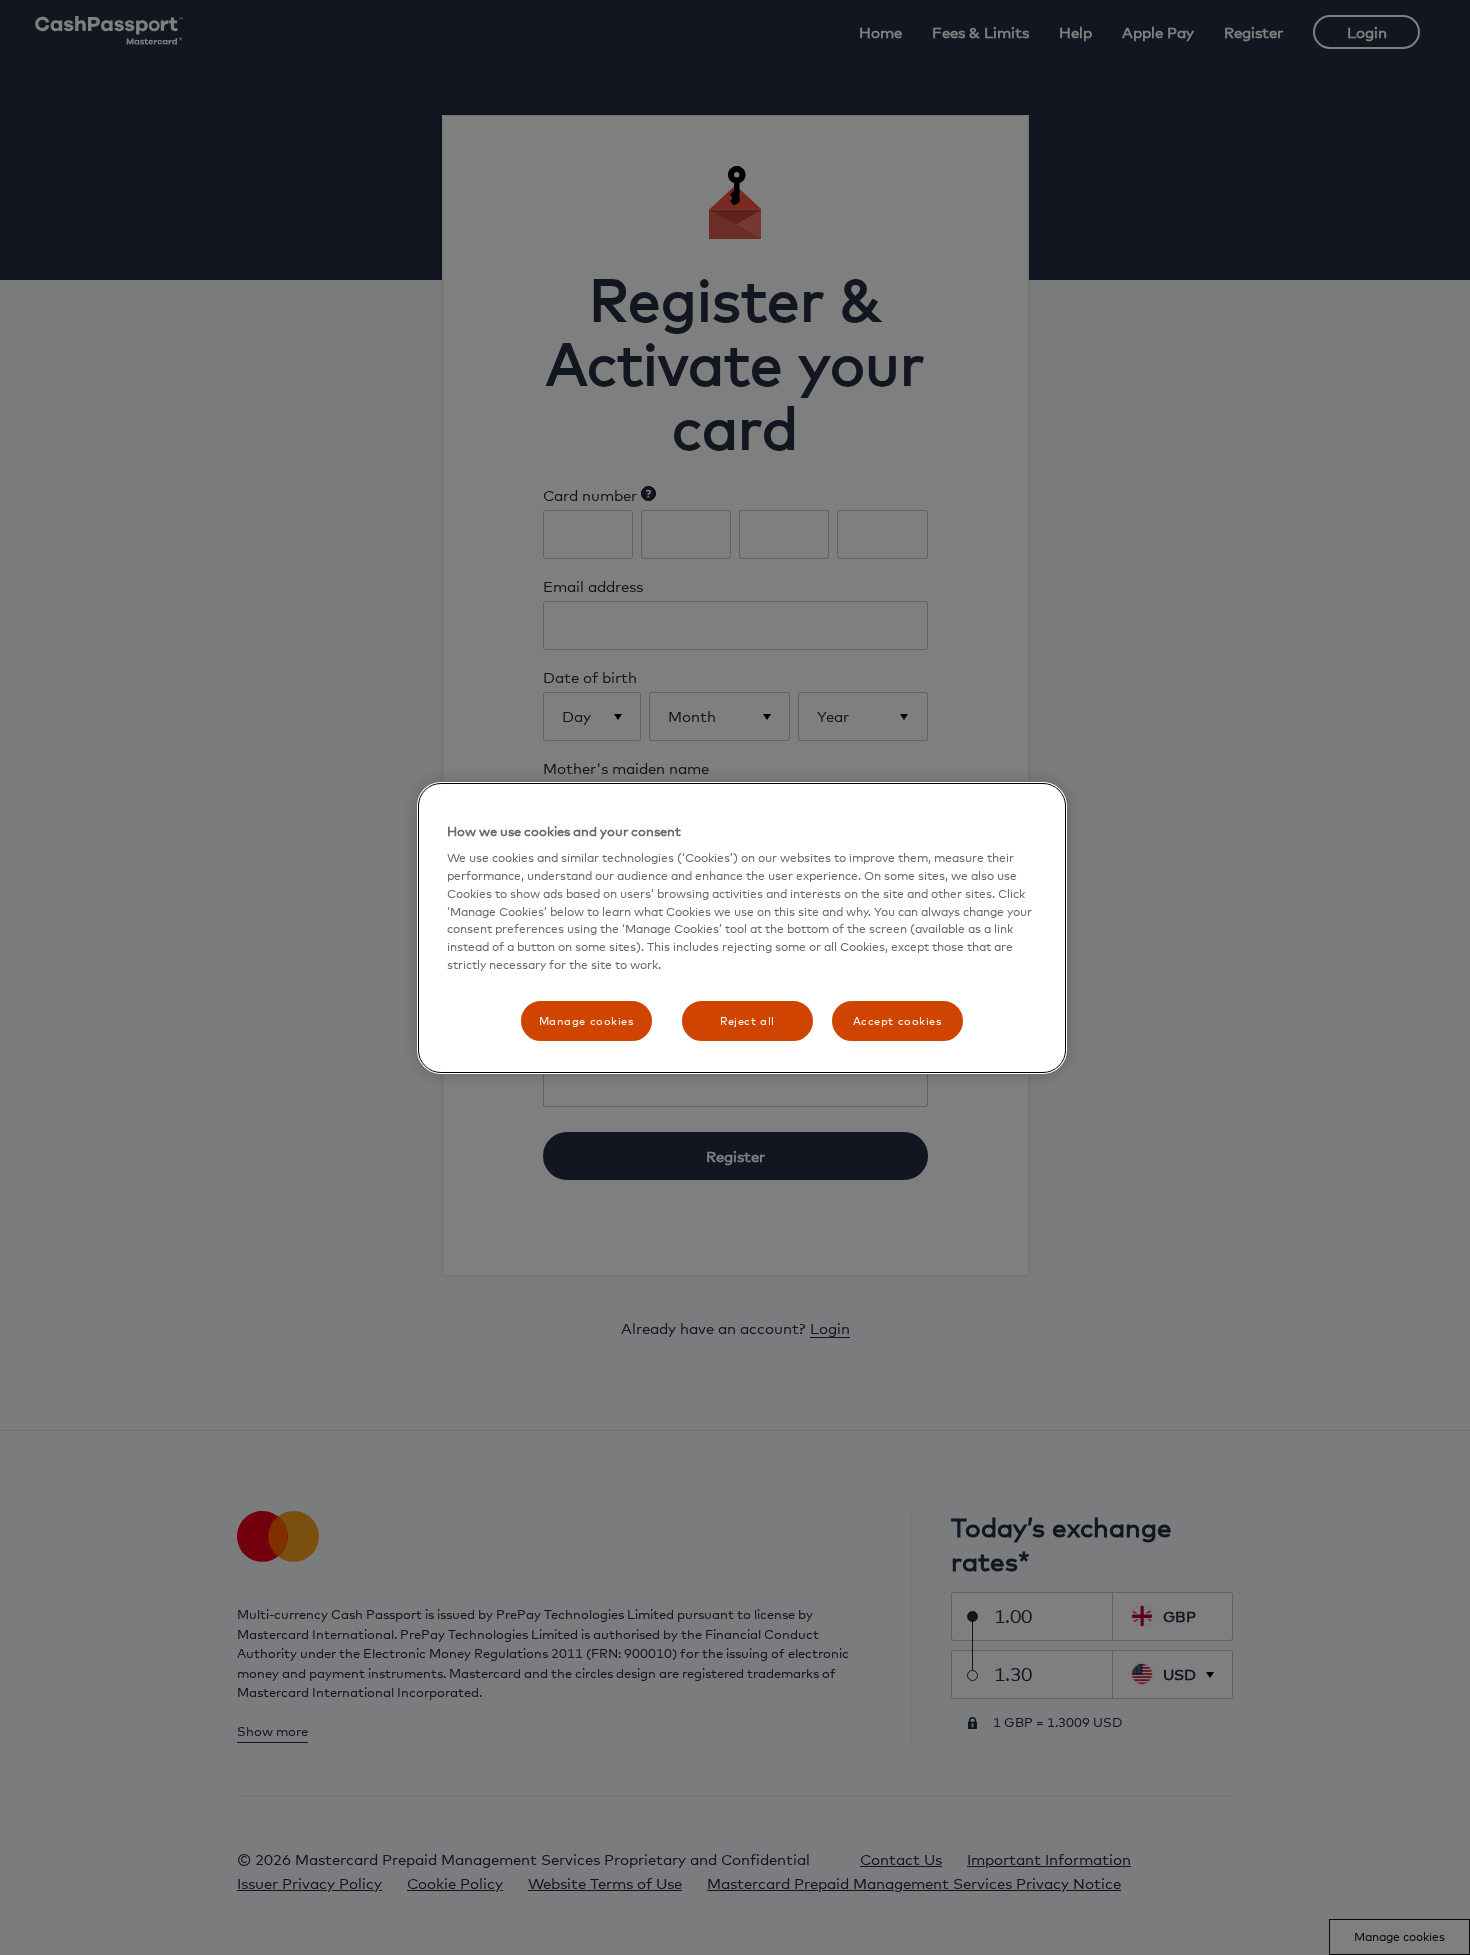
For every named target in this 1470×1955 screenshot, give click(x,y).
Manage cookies (586, 1021)
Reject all (747, 1021)
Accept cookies (897, 1021)
